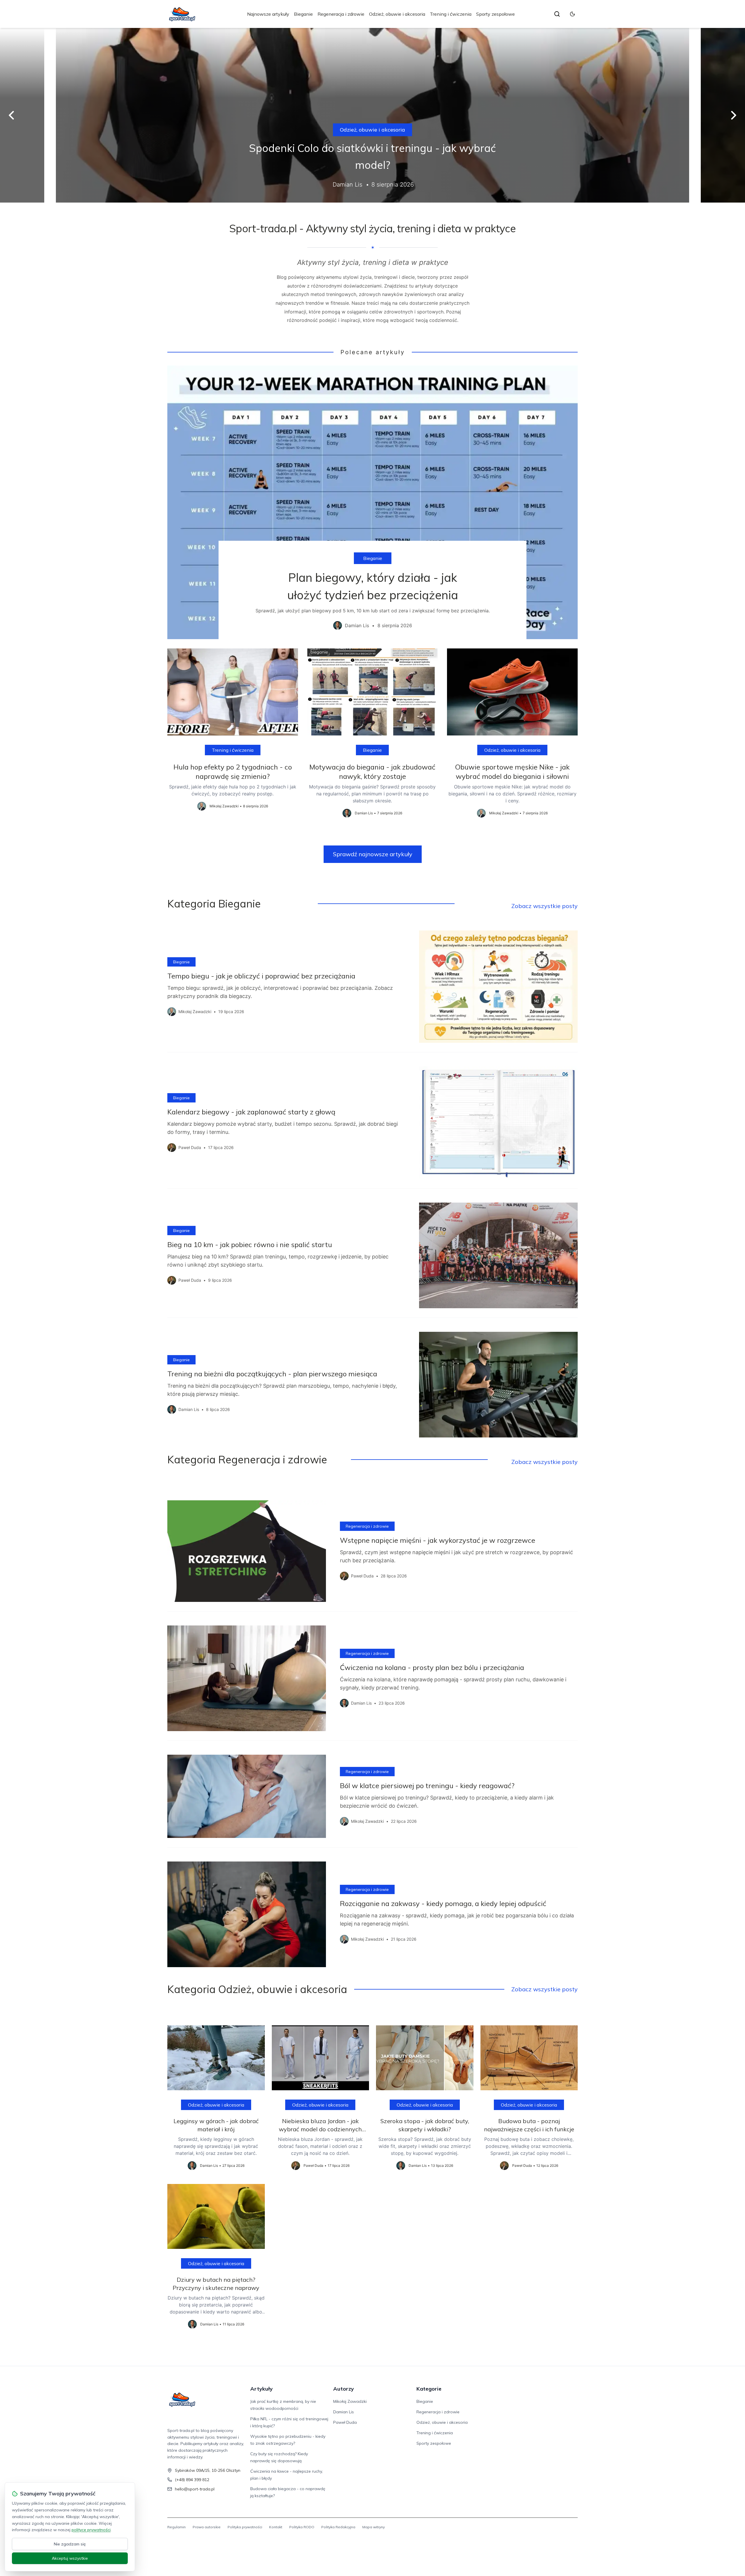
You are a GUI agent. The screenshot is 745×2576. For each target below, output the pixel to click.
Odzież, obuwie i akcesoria (397, 14)
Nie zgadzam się (70, 2544)
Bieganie (303, 14)
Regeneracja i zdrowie (341, 14)
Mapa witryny (374, 2527)
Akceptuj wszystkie (70, 2558)
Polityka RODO (302, 2527)
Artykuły (261, 2389)
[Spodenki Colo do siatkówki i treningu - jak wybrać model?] (372, 115)
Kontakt (276, 2527)
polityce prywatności (91, 2530)
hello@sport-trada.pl (195, 2489)
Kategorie (429, 2389)
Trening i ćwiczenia (451, 14)
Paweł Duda (345, 2422)
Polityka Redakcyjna (338, 2527)
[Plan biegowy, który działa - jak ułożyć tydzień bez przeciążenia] (372, 502)
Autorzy (344, 2389)
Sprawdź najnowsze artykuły (373, 854)
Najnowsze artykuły (268, 14)
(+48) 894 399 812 (192, 2480)
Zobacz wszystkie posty (544, 906)
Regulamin (177, 2527)
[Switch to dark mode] (572, 14)
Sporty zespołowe (495, 14)
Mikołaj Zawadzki (350, 2401)
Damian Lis (344, 2412)
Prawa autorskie (207, 2527)
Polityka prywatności (245, 2527)
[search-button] (557, 14)
